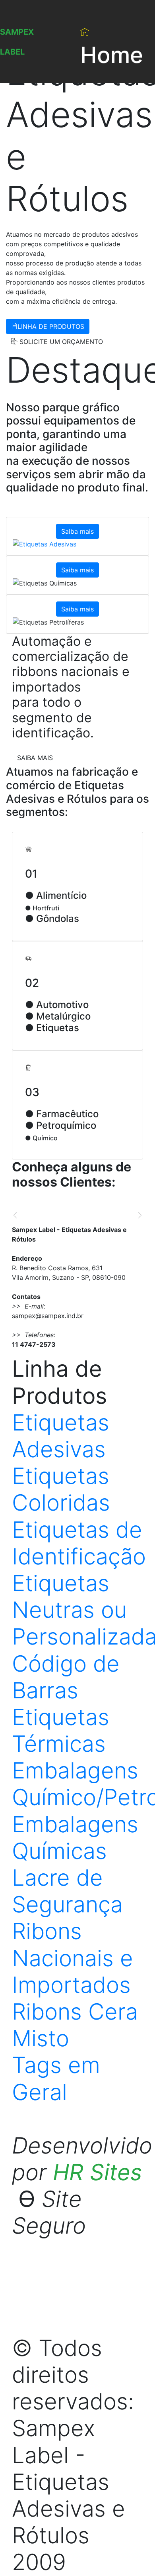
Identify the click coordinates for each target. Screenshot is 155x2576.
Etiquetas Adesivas (61, 1436)
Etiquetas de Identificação (79, 1543)
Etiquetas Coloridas (61, 1489)
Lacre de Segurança (67, 1891)
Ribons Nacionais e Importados (73, 1958)
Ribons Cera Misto (75, 2025)
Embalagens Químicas (75, 1838)
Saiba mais (77, 531)
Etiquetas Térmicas (61, 1730)
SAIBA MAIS (35, 758)
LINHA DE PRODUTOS (51, 326)
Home (112, 55)
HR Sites (97, 2172)
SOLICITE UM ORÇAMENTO (60, 342)
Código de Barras (66, 1677)
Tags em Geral (56, 2078)
